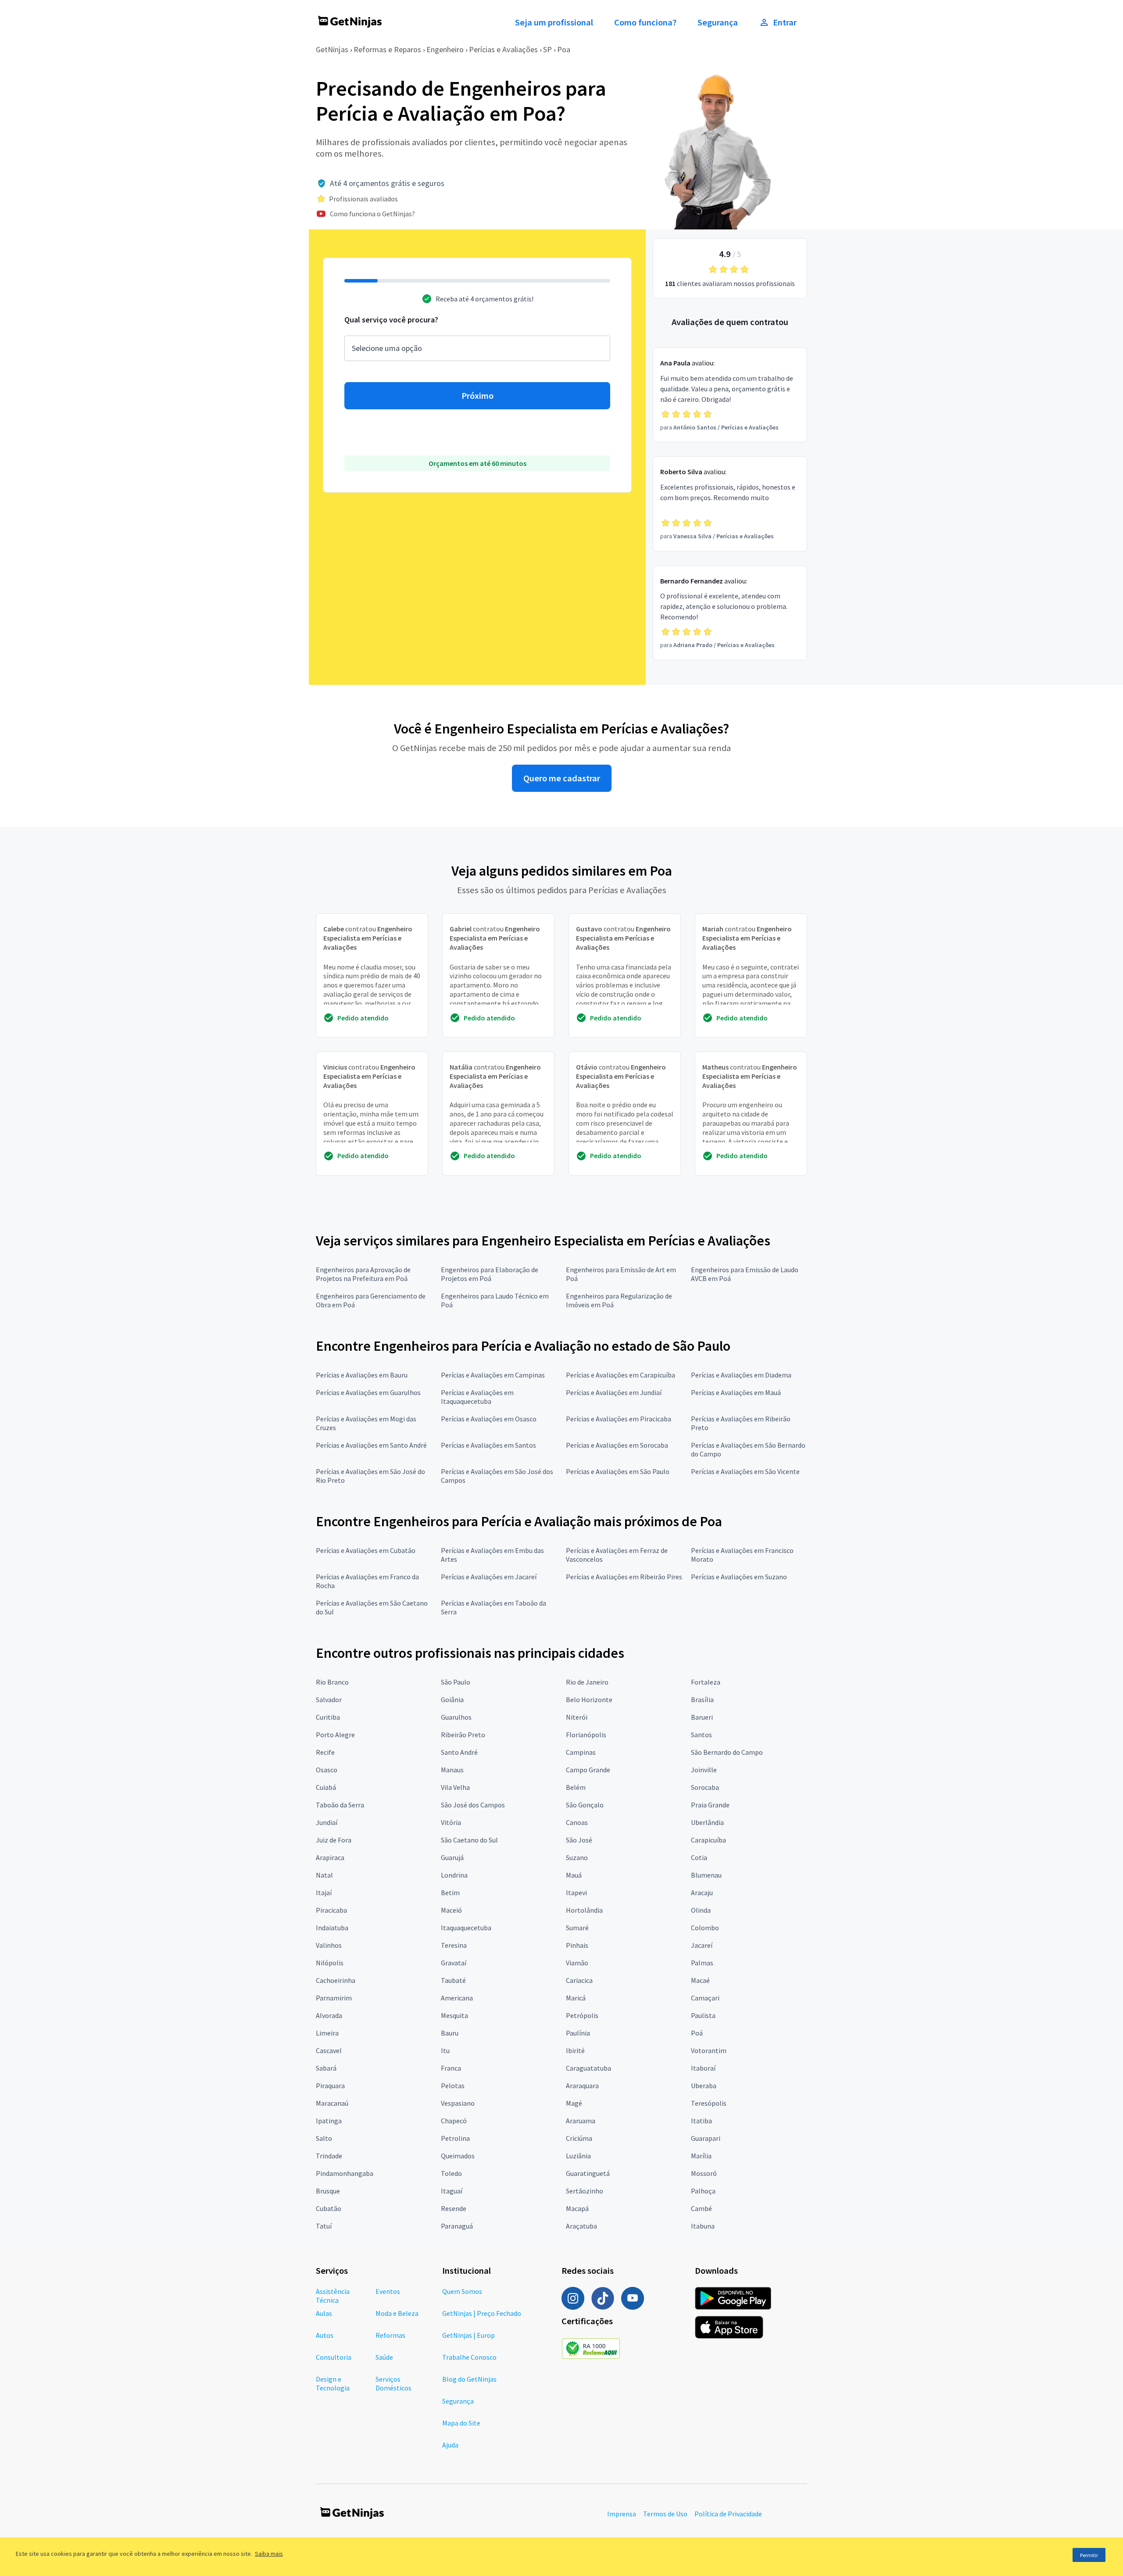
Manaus (452, 1770)
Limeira (327, 2033)
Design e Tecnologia (333, 2383)
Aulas (324, 2313)
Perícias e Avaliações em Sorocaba (617, 1445)
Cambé (701, 2208)
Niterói (577, 1717)
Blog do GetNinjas (469, 2379)
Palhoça (703, 2191)
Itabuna (703, 2226)
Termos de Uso (665, 2514)
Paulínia (578, 2033)
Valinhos (329, 1945)
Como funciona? (645, 22)
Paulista (703, 2015)
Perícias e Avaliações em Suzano (739, 1577)
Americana (457, 1998)
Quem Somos (462, 2291)
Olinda (701, 1910)
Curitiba (328, 1717)
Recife (325, 1752)
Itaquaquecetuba (466, 1928)
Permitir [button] (1089, 2555)
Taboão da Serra (340, 1805)
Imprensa (622, 2514)
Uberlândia (707, 1822)
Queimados (458, 2156)
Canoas (577, 1822)
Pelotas (453, 2086)
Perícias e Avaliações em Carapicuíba (621, 1375)
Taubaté (453, 1980)
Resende (454, 2208)
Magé (574, 2103)
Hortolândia (584, 1910)
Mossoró (704, 2173)
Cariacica (579, 1980)
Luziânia (578, 2156)
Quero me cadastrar (562, 778)
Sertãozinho (585, 2191)
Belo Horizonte (589, 1699)
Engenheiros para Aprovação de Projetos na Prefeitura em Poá (363, 1274)
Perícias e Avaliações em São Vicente (745, 1471)
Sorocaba (705, 1787)
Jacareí (702, 1945)
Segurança (718, 22)
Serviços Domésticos (393, 2383)
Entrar (785, 22)
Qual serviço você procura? (391, 320)
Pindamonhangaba (345, 2173)
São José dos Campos (473, 1805)
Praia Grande (710, 1805)
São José (579, 1840)
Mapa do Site (461, 2423)
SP (547, 49)
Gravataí (454, 1963)
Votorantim (709, 2050)
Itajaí (324, 1893)
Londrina (454, 1875)
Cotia (699, 1857)
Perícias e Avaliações (503, 49)
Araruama (581, 2121)
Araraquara (582, 2086)
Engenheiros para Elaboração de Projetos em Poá (490, 1274)
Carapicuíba (708, 1840)
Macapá (577, 2208)
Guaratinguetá (588, 2173)
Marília (701, 2156)
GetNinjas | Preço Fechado (482, 2313)
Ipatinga (329, 2121)
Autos (325, 2335)
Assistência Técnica (333, 2296)
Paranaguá (457, 2226)
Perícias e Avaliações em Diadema (741, 1375)
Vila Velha (455, 1787)
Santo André (459, 1752)
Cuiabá (326, 1787)
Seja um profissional (554, 22)
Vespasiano (458, 2103)
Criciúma (579, 2138)
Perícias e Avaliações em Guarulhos (368, 1392)
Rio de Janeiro (587, 1682)
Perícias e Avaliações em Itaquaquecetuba (477, 1397)
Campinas (581, 1752)
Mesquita (454, 2015)
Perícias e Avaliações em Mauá (736, 1392)
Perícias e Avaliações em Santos (488, 1445)
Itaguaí (452, 2191)
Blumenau (706, 1875)
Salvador (329, 1699)
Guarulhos (456, 1717)
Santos (701, 1735)
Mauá (574, 1875)
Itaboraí (703, 2068)
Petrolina (455, 2138)
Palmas (702, 1963)
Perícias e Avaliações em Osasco (489, 1419)
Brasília (702, 1699)
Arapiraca (330, 1857)
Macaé (700, 1980)
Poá (697, 2033)
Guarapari (706, 2138)
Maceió (451, 1910)
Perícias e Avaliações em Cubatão (366, 1550)
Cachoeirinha (336, 1980)
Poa (564, 49)
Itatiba (701, 2121)
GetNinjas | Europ (469, 2335)
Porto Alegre (335, 1735)
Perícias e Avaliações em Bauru (362, 1375)
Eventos (388, 2291)
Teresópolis (709, 2103)
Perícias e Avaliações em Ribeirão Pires (624, 1577)
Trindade (329, 2156)
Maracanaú (332, 2103)
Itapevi (576, 1893)
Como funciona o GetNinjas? (372, 214)
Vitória (451, 1822)
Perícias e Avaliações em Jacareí (489, 1577)
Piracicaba (331, 1910)
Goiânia (452, 1699)
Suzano (577, 1857)
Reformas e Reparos (387, 49)
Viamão (577, 1963)
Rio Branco (332, 1682)
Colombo (705, 1928)
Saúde (384, 2357)
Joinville (704, 1770)
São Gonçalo (585, 1805)
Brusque (328, 2191)
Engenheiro (445, 49)
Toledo (451, 2173)
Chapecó (454, 2121)
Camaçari (705, 1998)
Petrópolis (582, 2015)
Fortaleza (706, 1682)
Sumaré (577, 1928)
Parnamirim (334, 1998)
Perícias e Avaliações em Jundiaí (614, 1392)
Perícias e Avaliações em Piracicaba (619, 1419)
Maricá (576, 1998)
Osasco (327, 1770)
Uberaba (704, 2086)
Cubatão (329, 2208)
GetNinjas (332, 49)
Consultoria (334, 2357)
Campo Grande (588, 1770)
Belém (576, 1787)
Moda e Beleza (397, 2313)
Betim (450, 1893)
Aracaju (702, 1893)
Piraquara (330, 2086)
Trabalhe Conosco (469, 2357)
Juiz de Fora (334, 1840)
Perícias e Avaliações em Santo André (371, 1445)
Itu (445, 2050)
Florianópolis (586, 1735)
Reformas (390, 2335)
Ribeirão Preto (463, 1735)
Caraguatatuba (588, 2068)
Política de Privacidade (728, 2514)
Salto (324, 2138)
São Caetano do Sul (469, 1840)
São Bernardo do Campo (727, 1752)
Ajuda (450, 2445)
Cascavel (329, 2050)
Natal (324, 1875)
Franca (451, 2068)
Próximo (477, 396)
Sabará (326, 2068)
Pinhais (577, 1945)
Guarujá (452, 1857)
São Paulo (456, 1682)
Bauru (450, 2033)
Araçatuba (581, 2226)
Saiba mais (269, 2554)
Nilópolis (330, 1963)
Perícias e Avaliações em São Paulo (618, 1471)
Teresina (454, 1945)
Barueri (702, 1717)
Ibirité (575, 2050)
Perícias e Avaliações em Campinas (493, 1375)
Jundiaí (327, 1822)
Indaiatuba (332, 1928)
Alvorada (329, 2015)
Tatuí (324, 2226)
